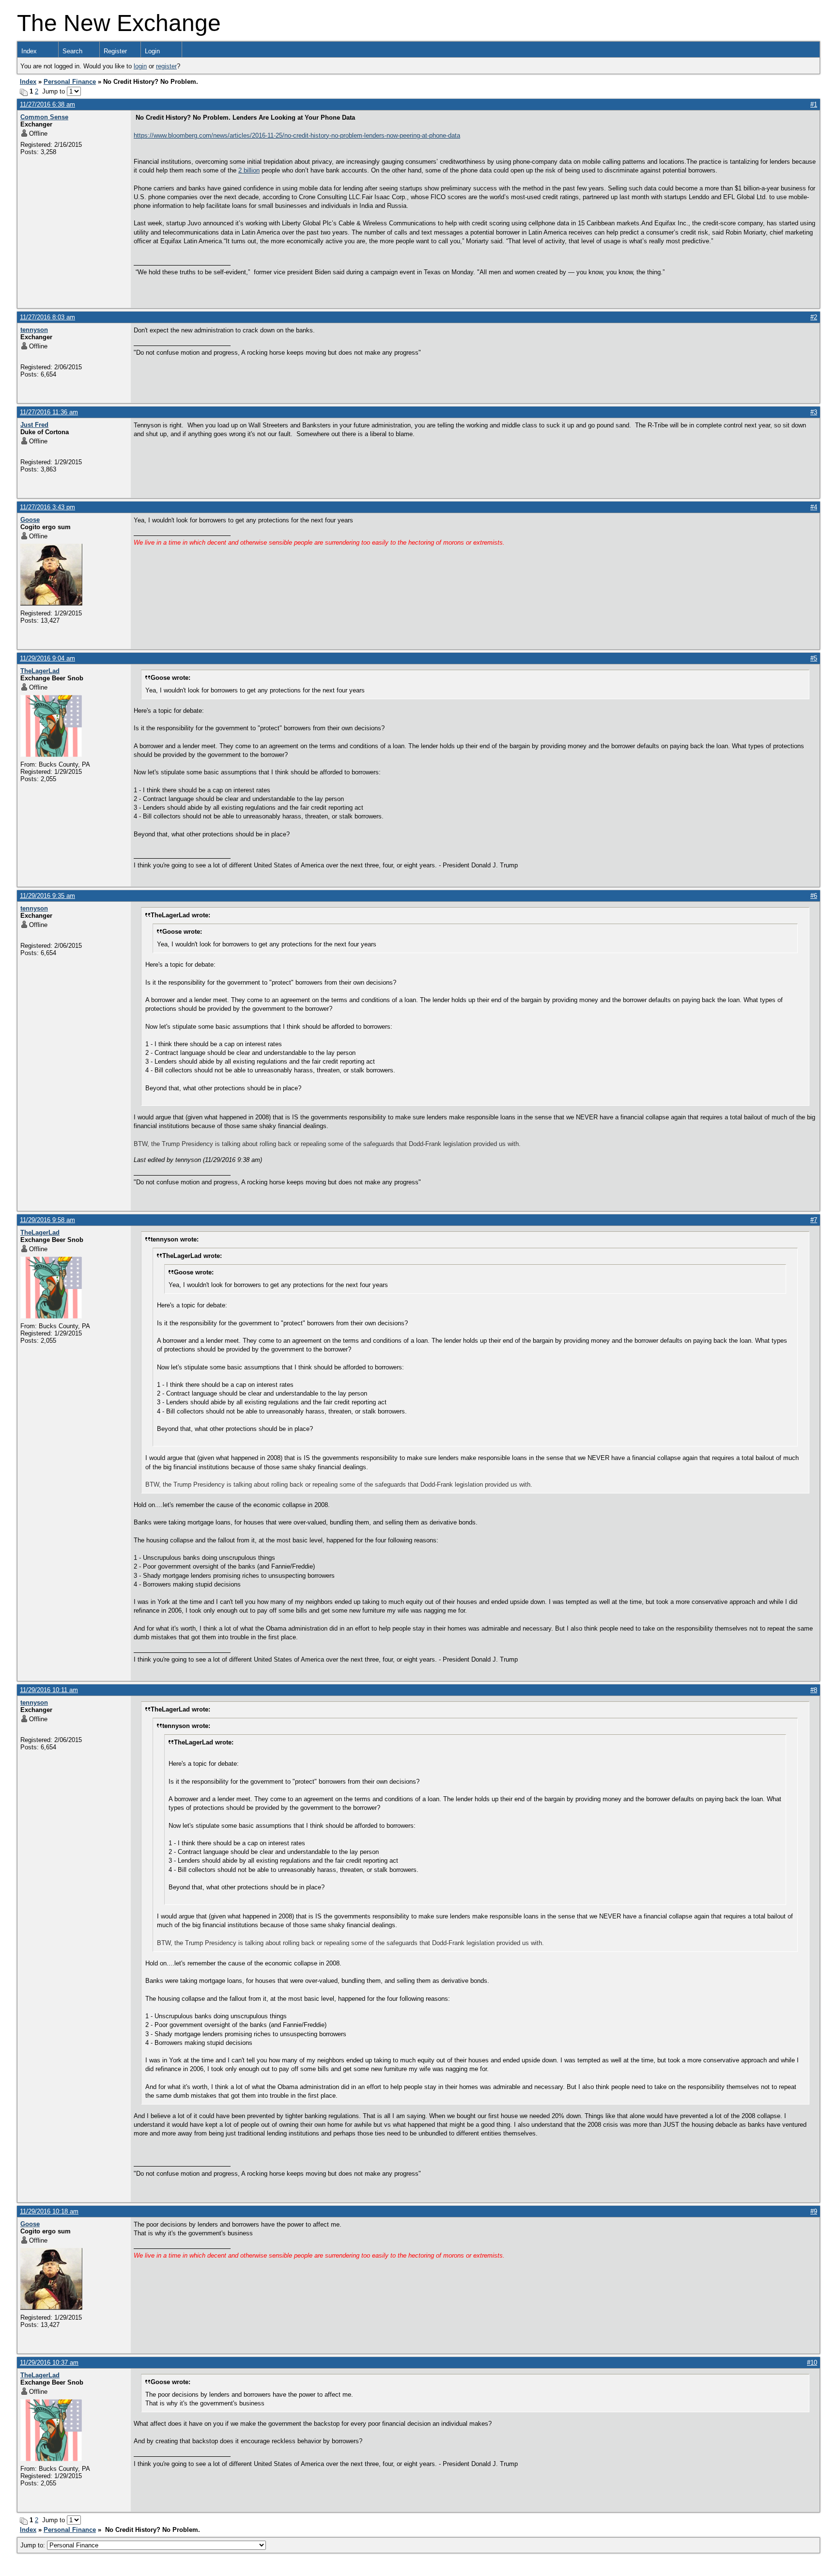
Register (115, 51)
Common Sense (44, 117)
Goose (30, 520)
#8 (814, 1690)
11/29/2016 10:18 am (49, 2211)
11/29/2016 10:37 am (49, 2363)
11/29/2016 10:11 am (49, 1690)
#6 (814, 896)
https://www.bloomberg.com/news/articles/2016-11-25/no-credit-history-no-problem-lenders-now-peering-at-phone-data (297, 135)
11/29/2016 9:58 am (47, 1220)
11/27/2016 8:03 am (47, 317)
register (166, 66)
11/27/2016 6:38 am (47, 104)
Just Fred (34, 425)
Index (29, 51)
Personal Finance (70, 82)
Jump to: (34, 2545)
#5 (814, 658)
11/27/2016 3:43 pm (47, 507)
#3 (814, 412)
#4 (814, 507)
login (140, 66)
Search (72, 51)
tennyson (34, 330)
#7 (814, 1220)
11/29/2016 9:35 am (47, 896)
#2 (814, 317)
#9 (814, 2211)
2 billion (249, 170)
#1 (814, 104)
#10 (812, 2363)
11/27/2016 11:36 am (49, 412)
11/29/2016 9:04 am (47, 658)
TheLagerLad (40, 671)
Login (152, 51)
